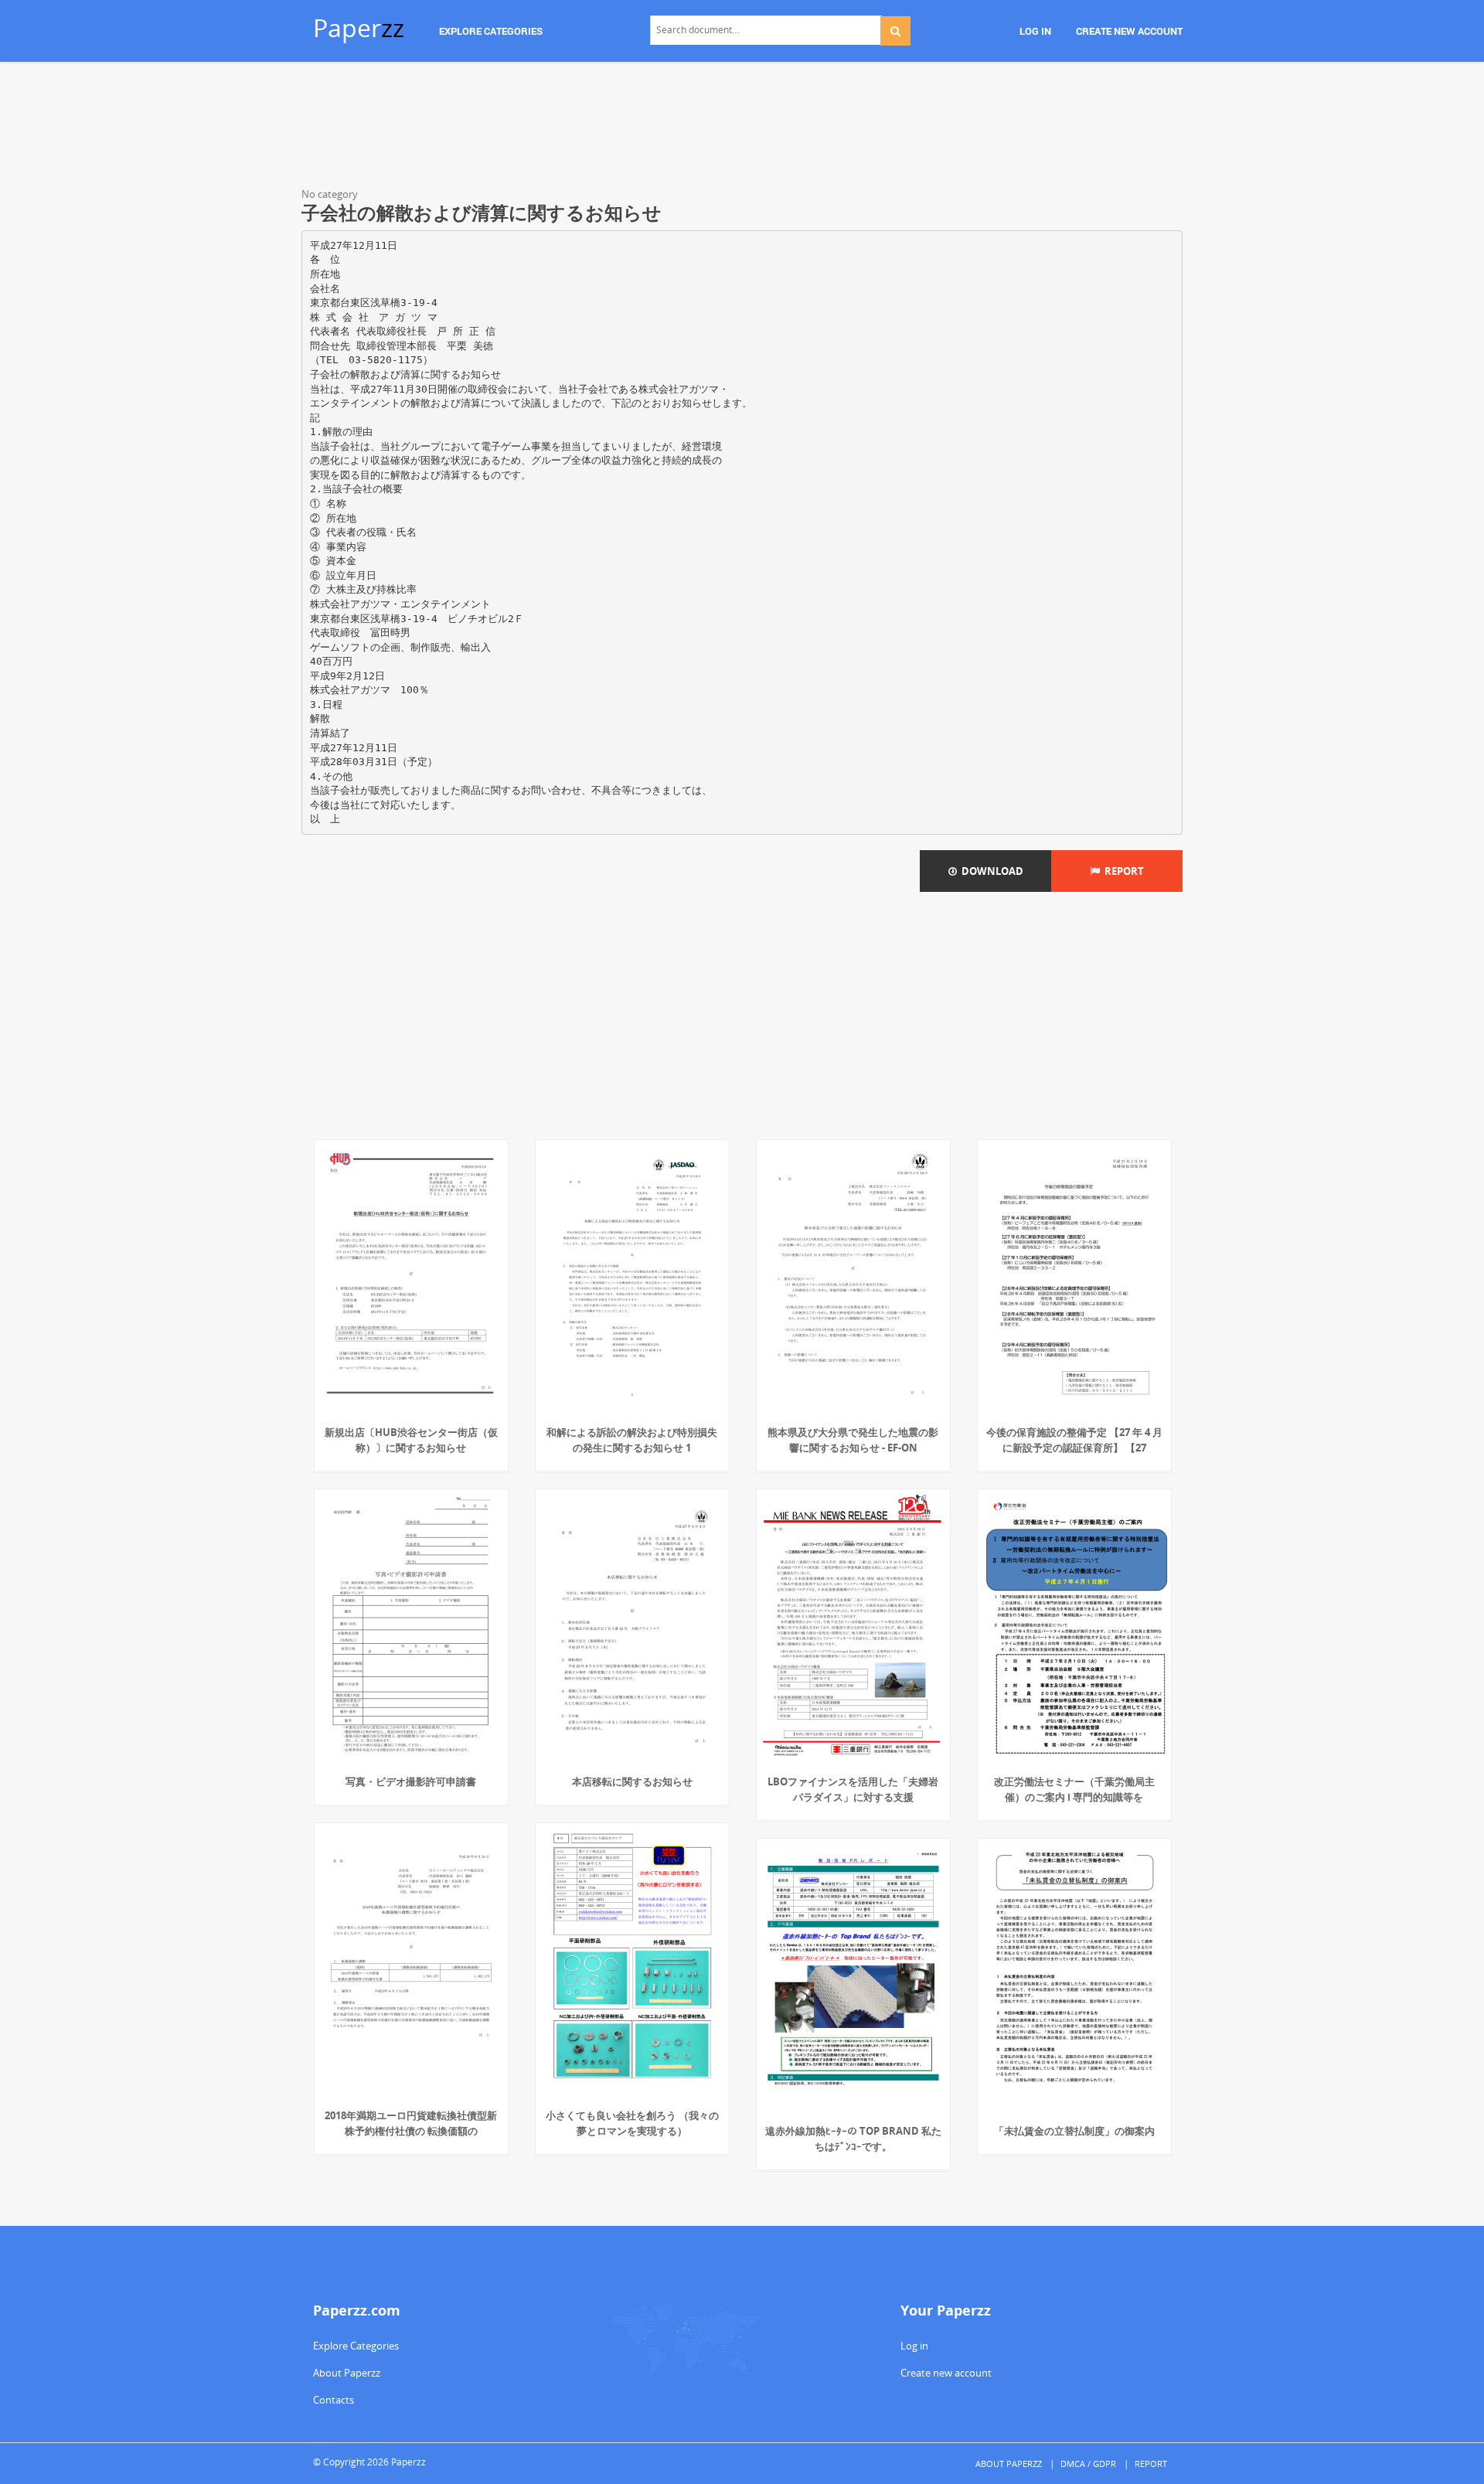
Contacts (334, 2400)
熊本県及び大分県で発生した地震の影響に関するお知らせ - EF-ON (853, 1440)
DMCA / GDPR (1088, 2464)
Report (1122, 871)
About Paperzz (347, 2373)
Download (990, 871)
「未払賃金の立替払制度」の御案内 (1074, 2131)
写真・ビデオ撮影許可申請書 (411, 1781)
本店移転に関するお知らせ (632, 1781)
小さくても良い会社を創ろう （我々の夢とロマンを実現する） (632, 2123)
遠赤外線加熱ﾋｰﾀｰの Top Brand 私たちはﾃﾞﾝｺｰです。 (853, 2139)
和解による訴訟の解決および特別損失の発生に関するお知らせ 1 (632, 1440)
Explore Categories (356, 2346)
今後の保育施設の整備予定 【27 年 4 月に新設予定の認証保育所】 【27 (1074, 1440)
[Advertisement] (742, 128)
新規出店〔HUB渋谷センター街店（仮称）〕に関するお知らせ (411, 1440)
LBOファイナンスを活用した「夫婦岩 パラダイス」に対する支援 (853, 1789)
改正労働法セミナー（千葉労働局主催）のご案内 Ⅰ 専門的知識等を (1074, 1789)
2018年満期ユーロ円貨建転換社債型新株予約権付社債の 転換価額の (411, 2123)
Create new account (946, 2373)
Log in (914, 2346)
